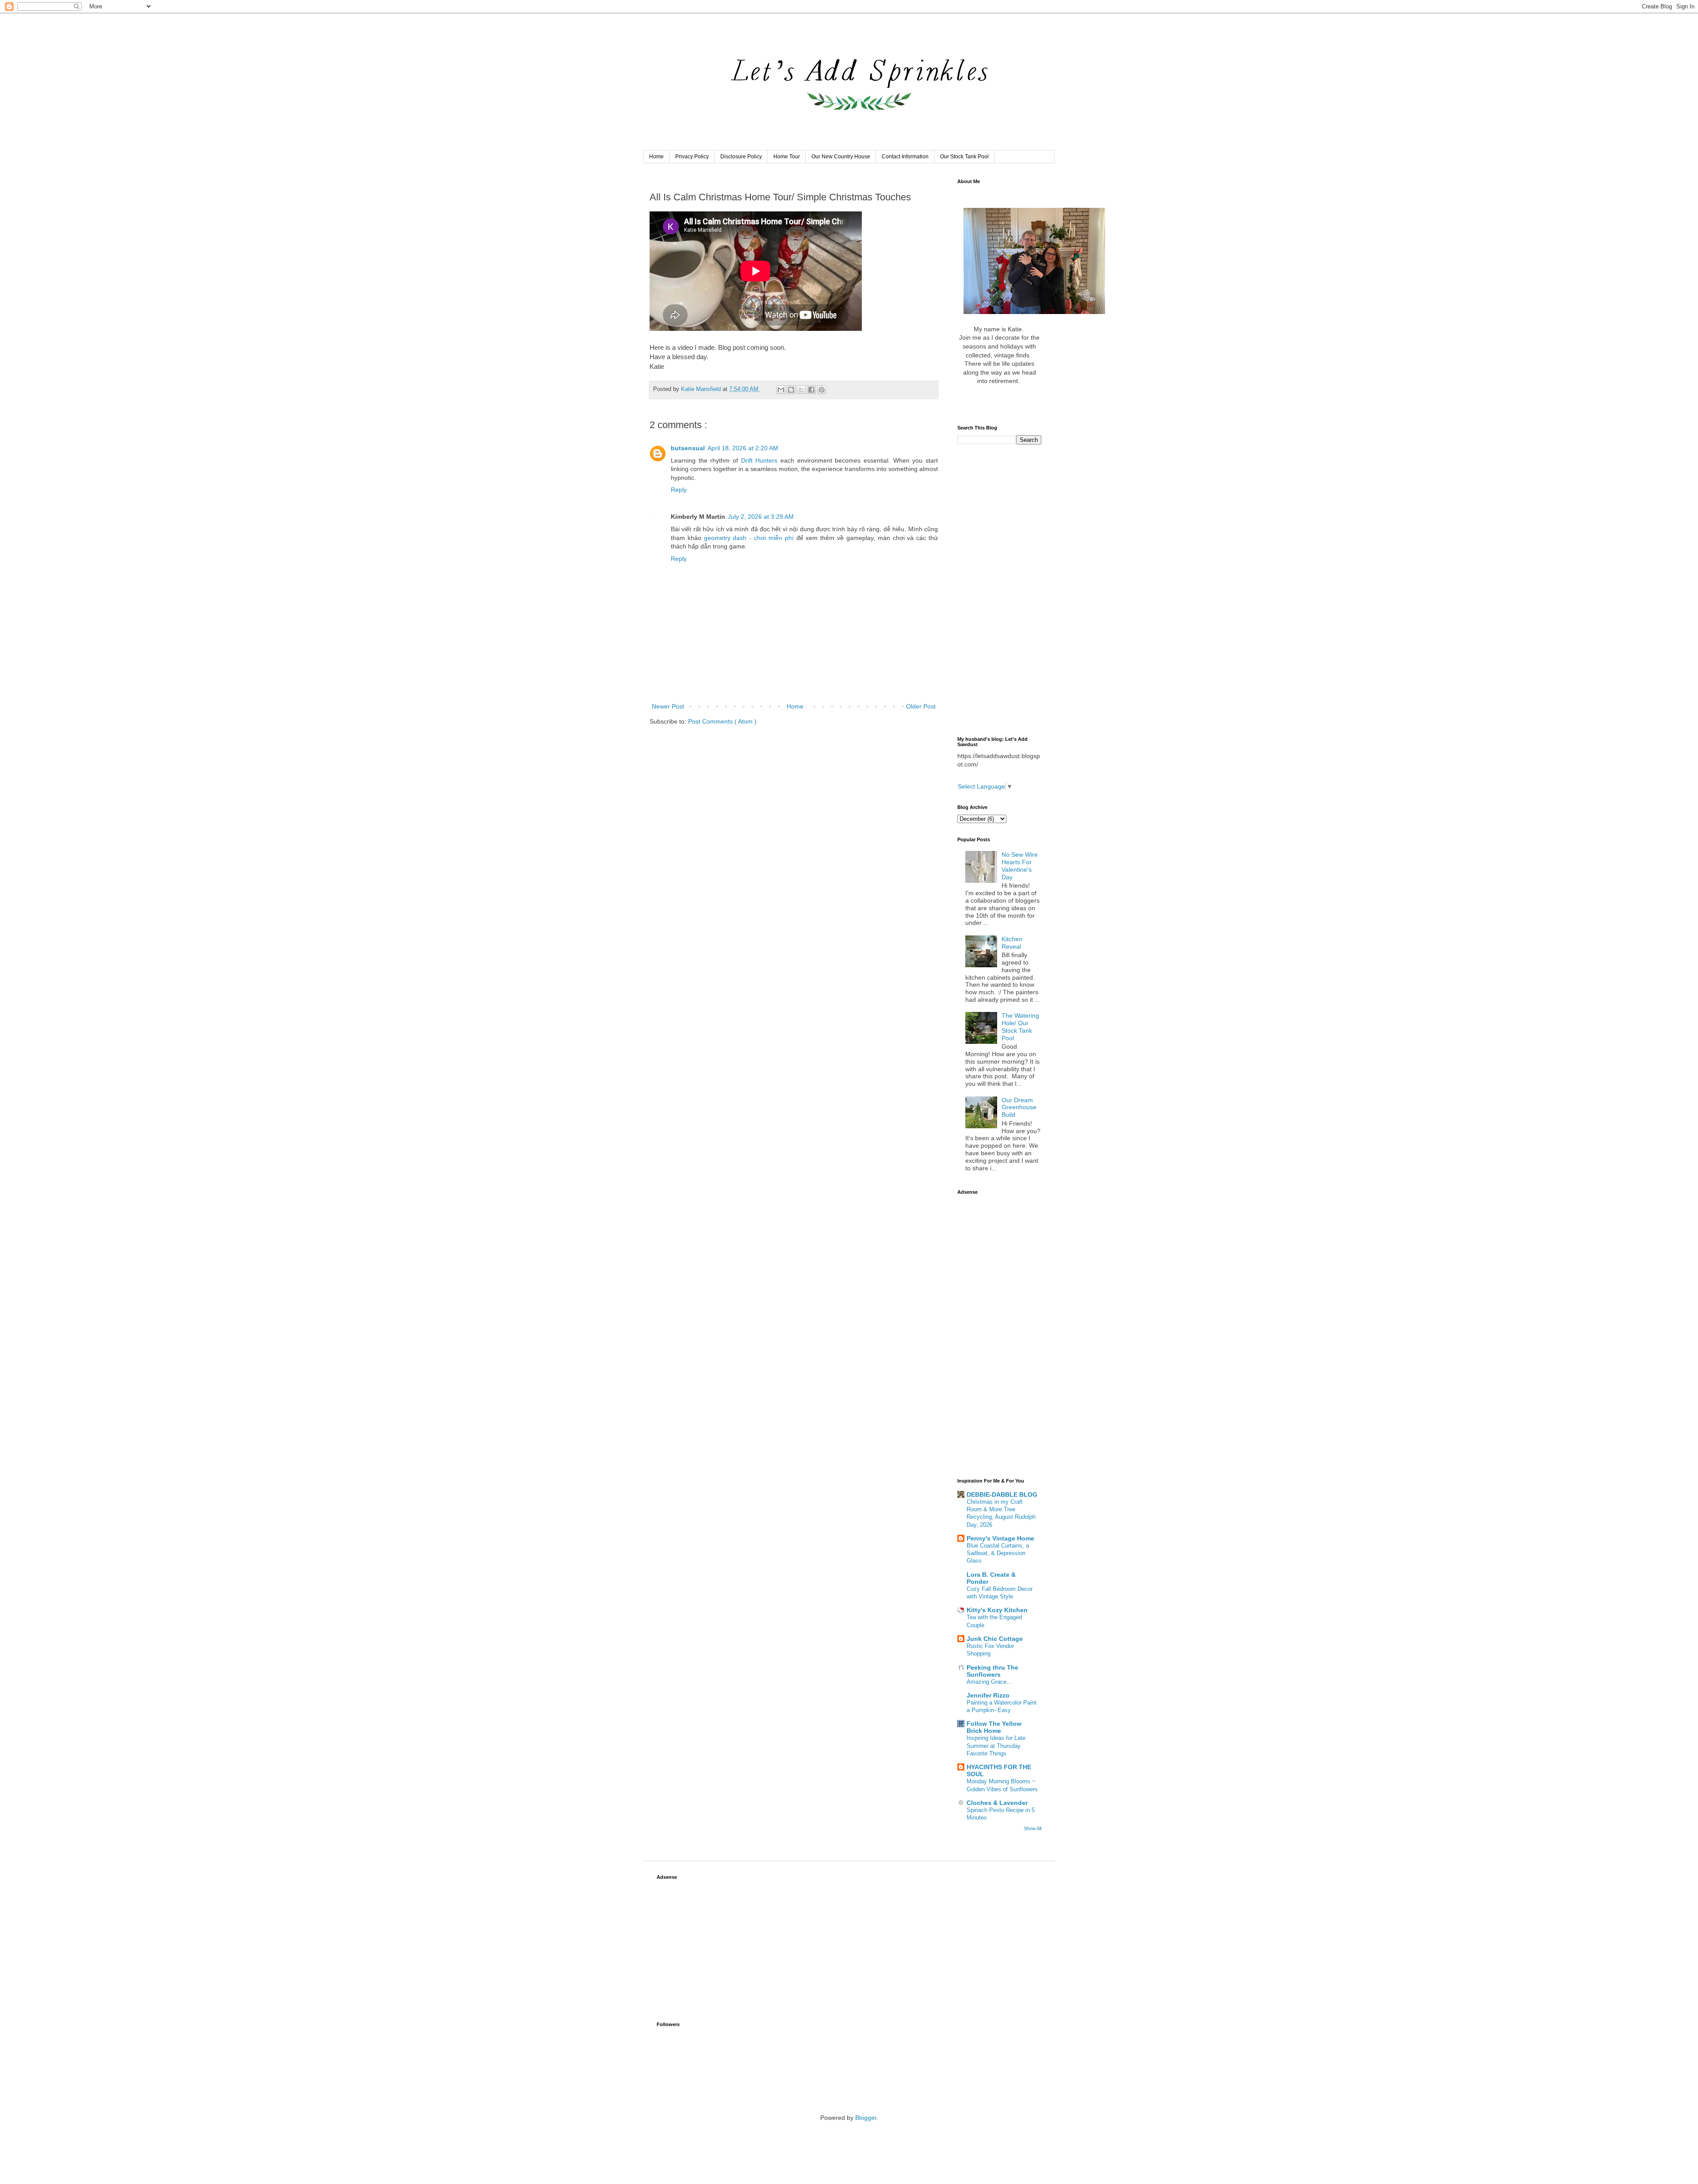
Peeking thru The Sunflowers (992, 1671)
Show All (1033, 1828)
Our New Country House (841, 157)
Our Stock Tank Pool (964, 157)
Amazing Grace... (989, 1682)
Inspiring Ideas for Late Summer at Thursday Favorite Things (996, 1746)
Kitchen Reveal (1012, 943)
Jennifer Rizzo (988, 1695)
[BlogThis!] (791, 390)
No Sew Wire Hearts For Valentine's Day (1020, 866)
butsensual (688, 448)
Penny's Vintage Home (1000, 1538)
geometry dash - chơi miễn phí (749, 538)
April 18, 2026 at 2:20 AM (743, 448)
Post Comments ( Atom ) (722, 721)
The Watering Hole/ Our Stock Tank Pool (1020, 1027)
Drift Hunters (759, 460)
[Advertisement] (999, 590)
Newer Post (668, 706)
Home (656, 157)
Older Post (921, 706)
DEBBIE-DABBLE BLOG (1002, 1494)
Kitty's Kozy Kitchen (997, 1610)
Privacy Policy (692, 157)
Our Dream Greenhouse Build (1019, 1107)
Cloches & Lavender (997, 1803)
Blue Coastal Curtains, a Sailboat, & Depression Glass (998, 1553)
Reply (679, 490)
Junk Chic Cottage (995, 1639)
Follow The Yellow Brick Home (994, 1727)
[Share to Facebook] (811, 390)
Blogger (866, 2118)
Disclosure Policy (741, 157)
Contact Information (905, 157)
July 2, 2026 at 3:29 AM (761, 517)
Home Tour (787, 157)
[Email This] (781, 390)
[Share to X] (801, 390)
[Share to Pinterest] (822, 390)
